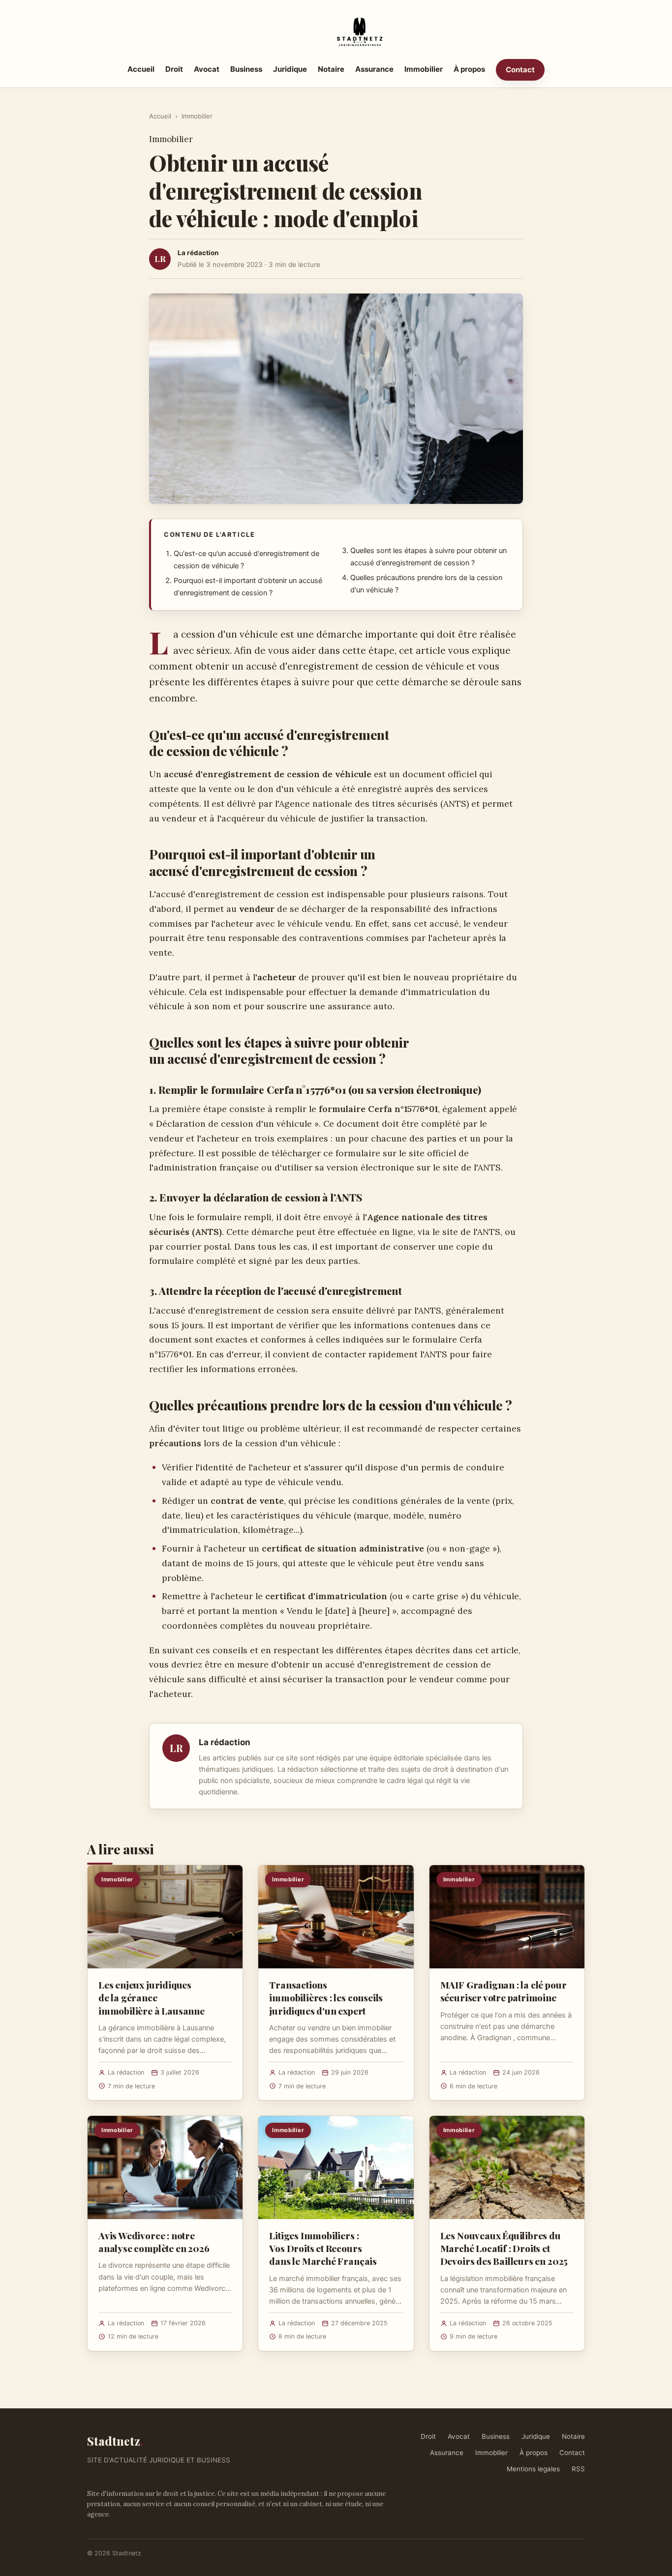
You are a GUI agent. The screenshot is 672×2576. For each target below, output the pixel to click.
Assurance (374, 69)
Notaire (331, 69)
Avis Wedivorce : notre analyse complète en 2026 (154, 2242)
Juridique (290, 69)
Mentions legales (533, 2469)
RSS (578, 2469)
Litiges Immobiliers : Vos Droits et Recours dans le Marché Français (323, 2248)
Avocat (207, 69)
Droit (174, 69)
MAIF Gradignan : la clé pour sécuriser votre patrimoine (504, 1991)
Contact (520, 70)
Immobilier (424, 69)
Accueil (141, 69)
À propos (469, 69)
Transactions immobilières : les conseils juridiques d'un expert (326, 1997)
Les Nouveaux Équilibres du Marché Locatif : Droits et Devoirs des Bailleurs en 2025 (504, 2248)
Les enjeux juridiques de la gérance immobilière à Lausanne (152, 1997)
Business (246, 69)
